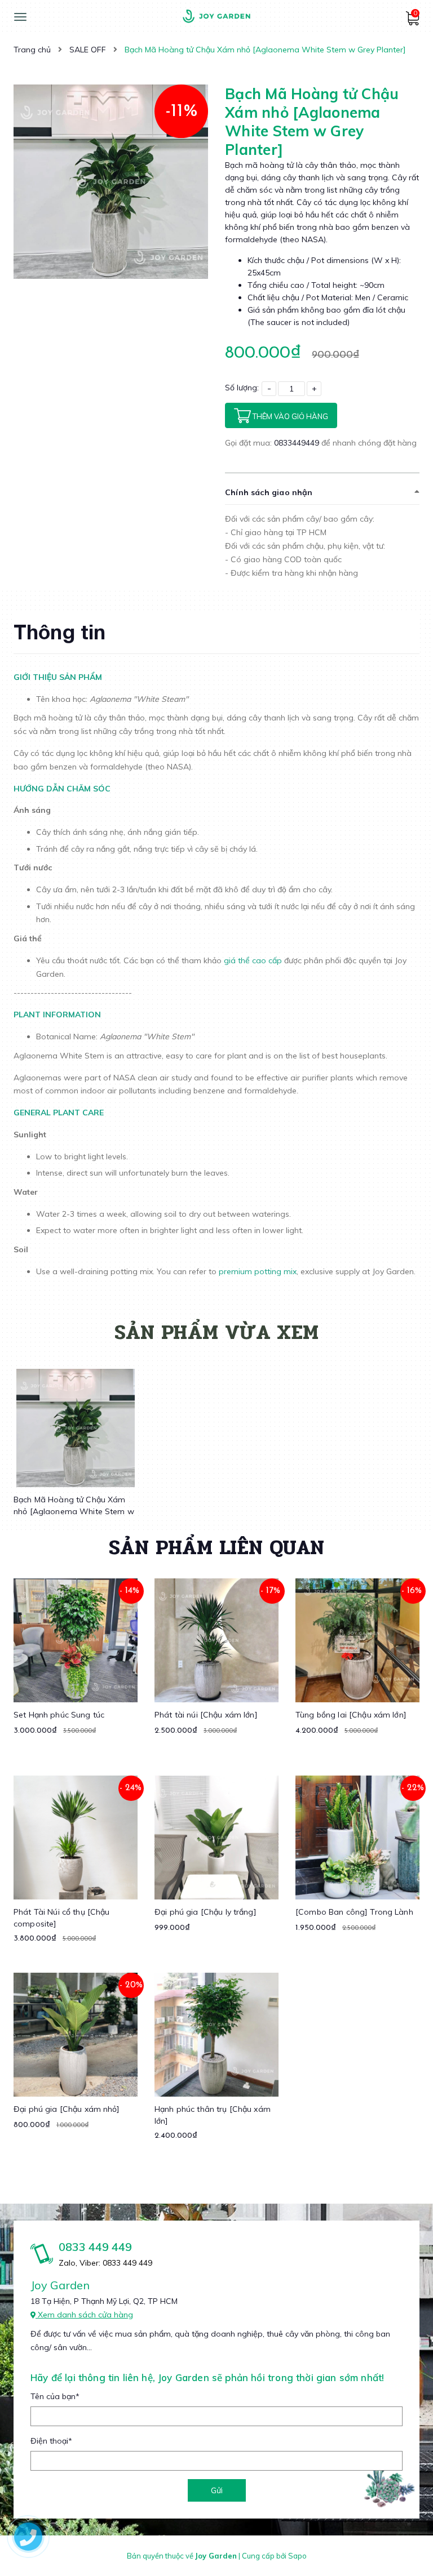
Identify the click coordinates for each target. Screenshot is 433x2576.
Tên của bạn (55, 2396)
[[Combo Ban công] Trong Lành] (357, 1838)
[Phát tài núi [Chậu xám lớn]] (216, 1640)
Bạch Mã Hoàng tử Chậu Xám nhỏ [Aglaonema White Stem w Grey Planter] (74, 1511)
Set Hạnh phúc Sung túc (59, 1715)
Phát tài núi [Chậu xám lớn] (206, 1715)
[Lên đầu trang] (403, 2548)
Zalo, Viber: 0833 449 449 (105, 2263)
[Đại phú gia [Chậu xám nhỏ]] (76, 2035)
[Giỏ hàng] (412, 23)
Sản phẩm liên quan (216, 1547)
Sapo (297, 2556)
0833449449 (298, 443)
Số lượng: (242, 388)
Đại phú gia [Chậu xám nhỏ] (67, 2109)
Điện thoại (51, 2441)
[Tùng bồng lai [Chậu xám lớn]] (357, 1640)
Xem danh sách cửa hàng (84, 2315)
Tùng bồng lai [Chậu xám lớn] (351, 1715)
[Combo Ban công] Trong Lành (354, 1912)
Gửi (217, 2490)
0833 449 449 (95, 2247)
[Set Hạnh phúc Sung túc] (76, 1640)
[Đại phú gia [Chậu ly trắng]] (216, 1838)
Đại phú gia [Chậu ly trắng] (206, 1912)
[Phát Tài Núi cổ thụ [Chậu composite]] (76, 1838)
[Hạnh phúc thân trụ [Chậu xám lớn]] (216, 2035)
